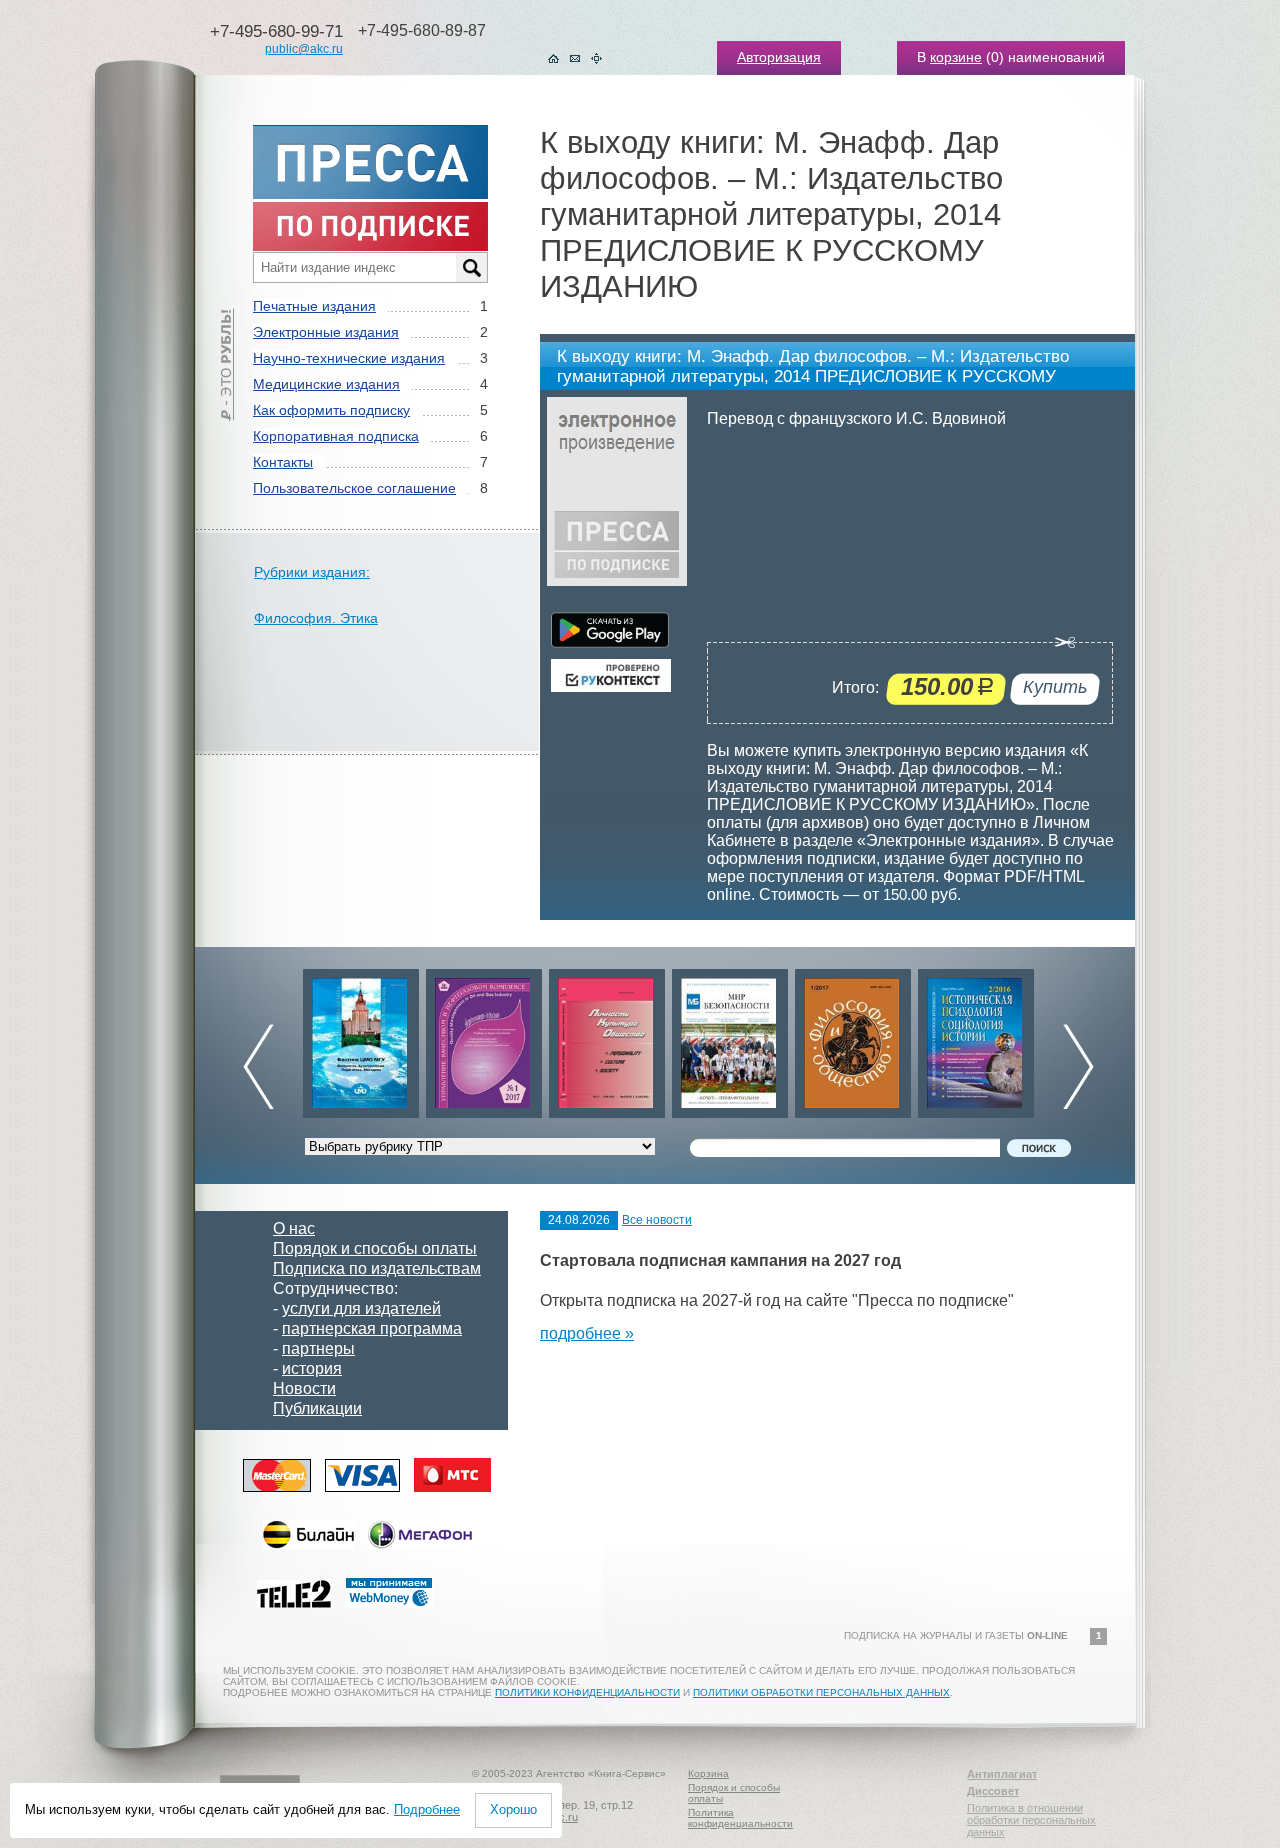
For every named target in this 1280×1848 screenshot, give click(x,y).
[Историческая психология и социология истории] (976, 1038)
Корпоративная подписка (336, 436)
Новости (304, 1388)
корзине (956, 57)
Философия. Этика (316, 618)
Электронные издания (326, 332)
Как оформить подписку (331, 410)
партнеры (318, 1348)
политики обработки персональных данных (821, 1692)
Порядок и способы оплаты (375, 1248)
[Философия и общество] (853, 1038)
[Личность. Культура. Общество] (607, 1038)
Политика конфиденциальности (740, 1818)
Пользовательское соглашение (354, 488)
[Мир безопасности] (730, 1038)
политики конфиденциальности (587, 1692)
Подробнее (427, 1809)
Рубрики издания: (312, 572)
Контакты (283, 462)
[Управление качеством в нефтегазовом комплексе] (484, 1038)
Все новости (657, 1220)
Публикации (317, 1408)
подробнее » (587, 1333)
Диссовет (993, 1791)
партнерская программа (372, 1328)
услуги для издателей (361, 1308)
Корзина (708, 1773)
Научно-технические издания (349, 358)
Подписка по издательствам (377, 1268)
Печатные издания (314, 306)
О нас (294, 1228)
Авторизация (779, 57)
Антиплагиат (1002, 1774)
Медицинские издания (326, 384)
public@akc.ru (304, 49)
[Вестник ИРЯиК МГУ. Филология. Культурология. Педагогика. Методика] (361, 1038)
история (312, 1368)
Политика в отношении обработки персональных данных (1031, 1820)
